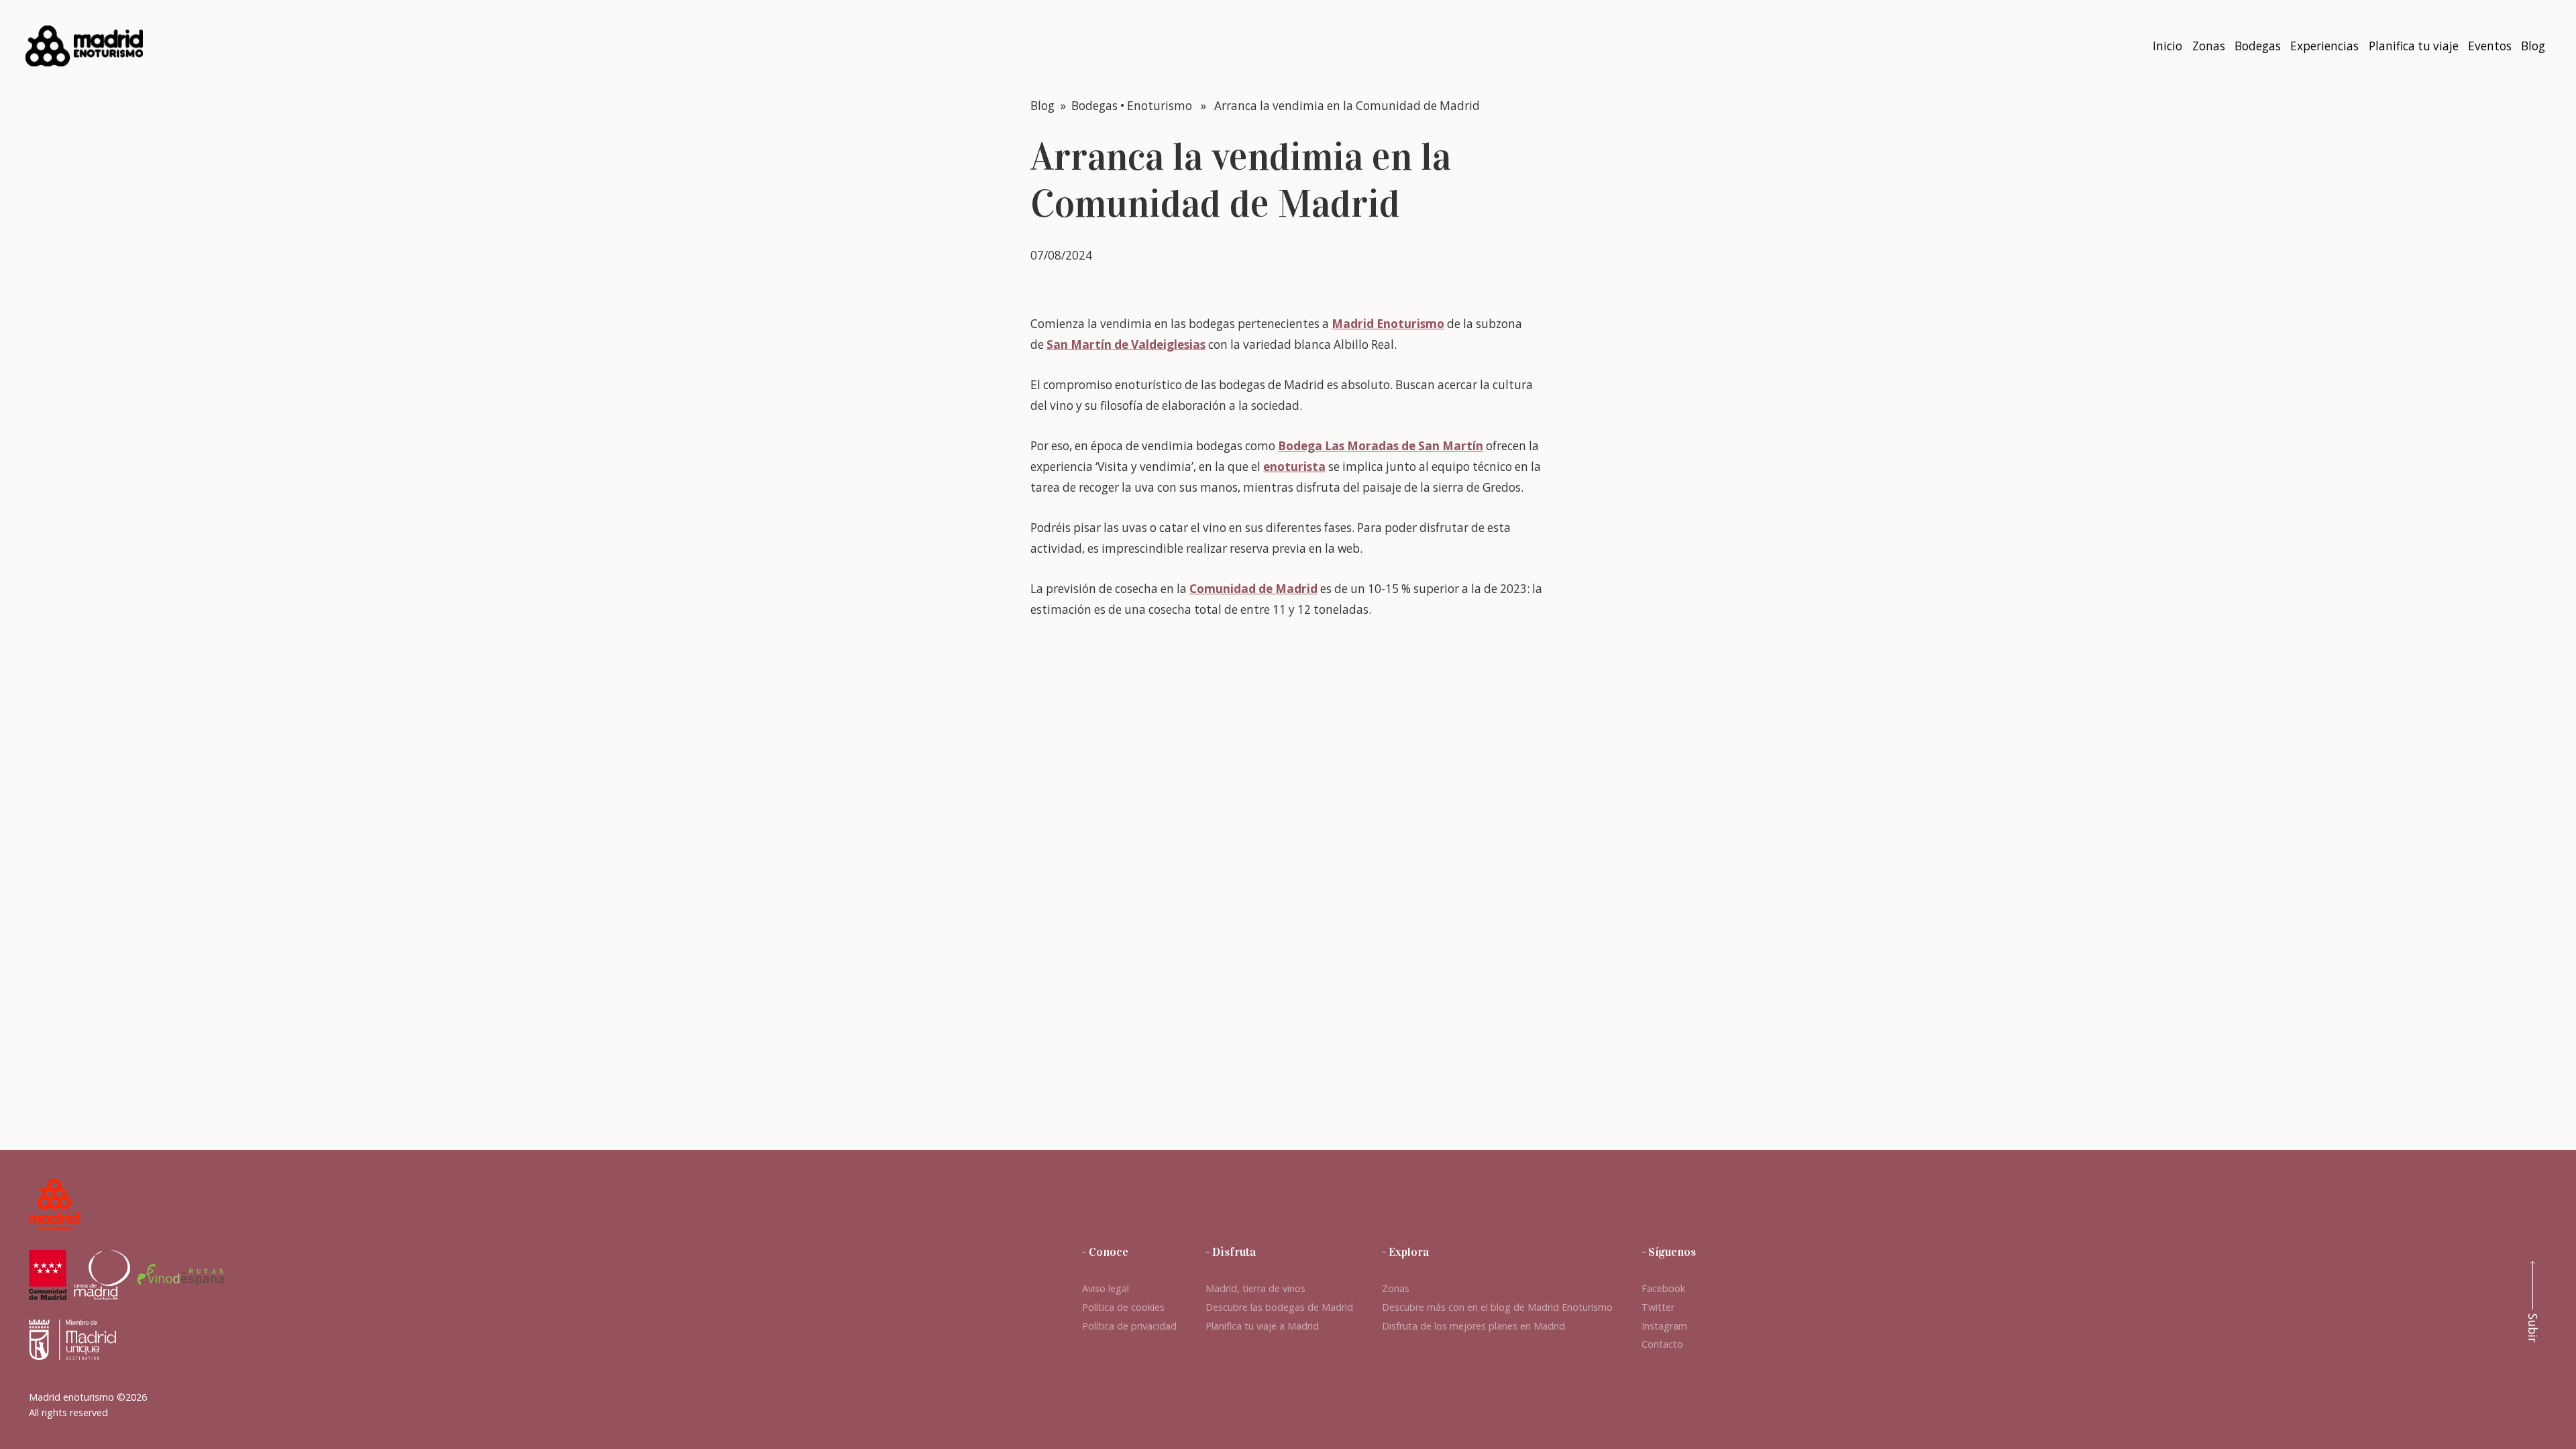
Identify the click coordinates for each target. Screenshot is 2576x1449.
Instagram (1664, 1326)
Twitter (1658, 1307)
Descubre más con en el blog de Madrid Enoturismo (1497, 1307)
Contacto (1662, 1344)
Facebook (1663, 1288)
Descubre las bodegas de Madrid (1279, 1307)
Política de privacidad (1129, 1326)
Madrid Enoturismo (1388, 324)
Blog (1042, 106)
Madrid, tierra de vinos (1255, 1288)
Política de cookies (1123, 1307)
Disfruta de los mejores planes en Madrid (1473, 1326)
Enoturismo (1160, 106)
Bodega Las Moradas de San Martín (1381, 446)
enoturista (1294, 467)
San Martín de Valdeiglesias (1126, 344)
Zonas (1396, 1288)
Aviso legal (1106, 1288)
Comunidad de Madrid (1253, 589)
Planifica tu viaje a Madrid (1262, 1326)
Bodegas (1094, 106)
